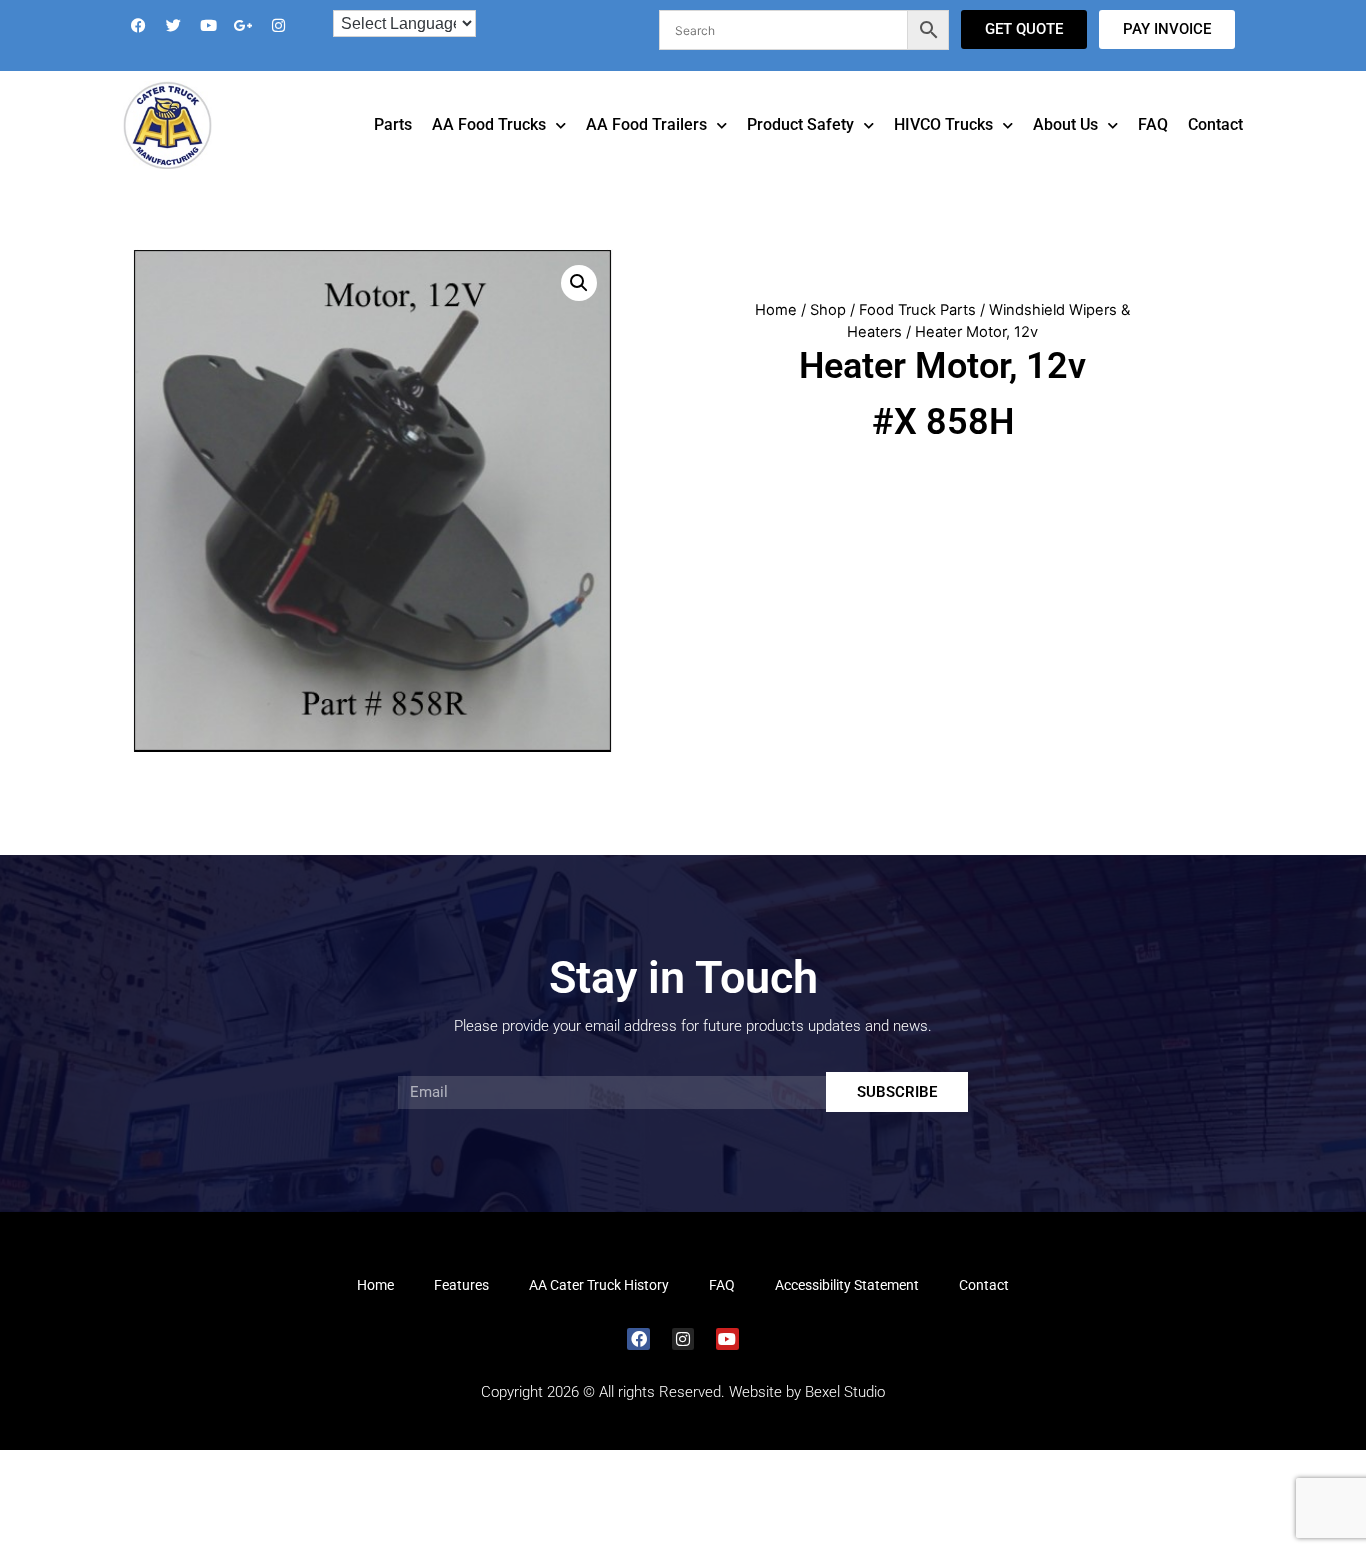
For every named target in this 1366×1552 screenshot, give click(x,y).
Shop (828, 338)
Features (461, 1313)
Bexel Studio (845, 1420)
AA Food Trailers (646, 152)
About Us (1065, 152)
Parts (393, 152)
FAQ (1153, 152)
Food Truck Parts (917, 338)
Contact (1215, 152)
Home (776, 338)
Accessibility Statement (847, 1313)
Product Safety (800, 152)
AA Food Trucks (489, 152)
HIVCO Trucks (943, 152)
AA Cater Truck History (599, 1313)
